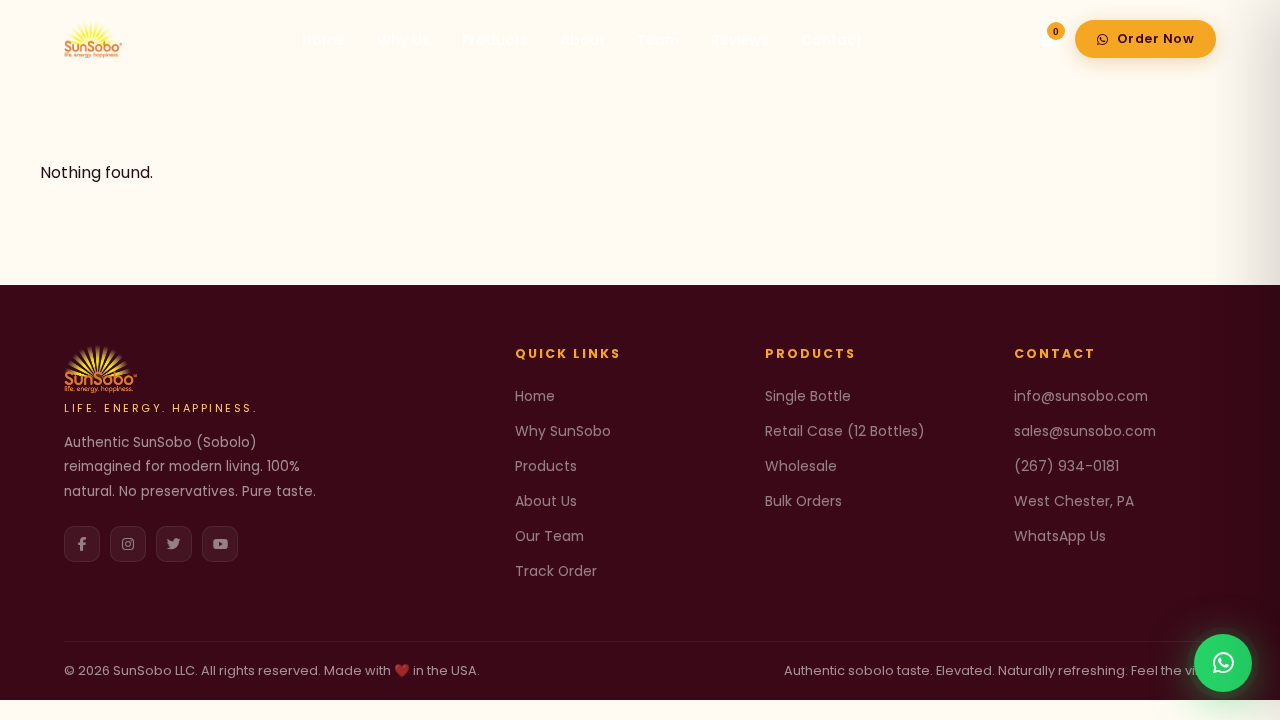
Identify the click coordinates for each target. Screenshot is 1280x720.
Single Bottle (808, 396)
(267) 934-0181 (1066, 466)
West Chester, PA (1074, 501)
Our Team (549, 536)
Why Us (403, 40)
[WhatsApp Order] (1223, 663)
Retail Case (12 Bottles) (845, 431)
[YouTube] (220, 544)
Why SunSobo (563, 431)
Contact (831, 40)
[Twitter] (174, 544)
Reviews (740, 40)
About (582, 40)
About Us (546, 501)
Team (658, 40)
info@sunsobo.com (1081, 396)
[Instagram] (128, 544)
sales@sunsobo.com (1085, 431)
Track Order (556, 571)
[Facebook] (82, 544)
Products (495, 40)
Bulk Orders (803, 501)
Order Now (1156, 38)
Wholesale (801, 466)
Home (323, 40)
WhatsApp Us (1060, 536)
